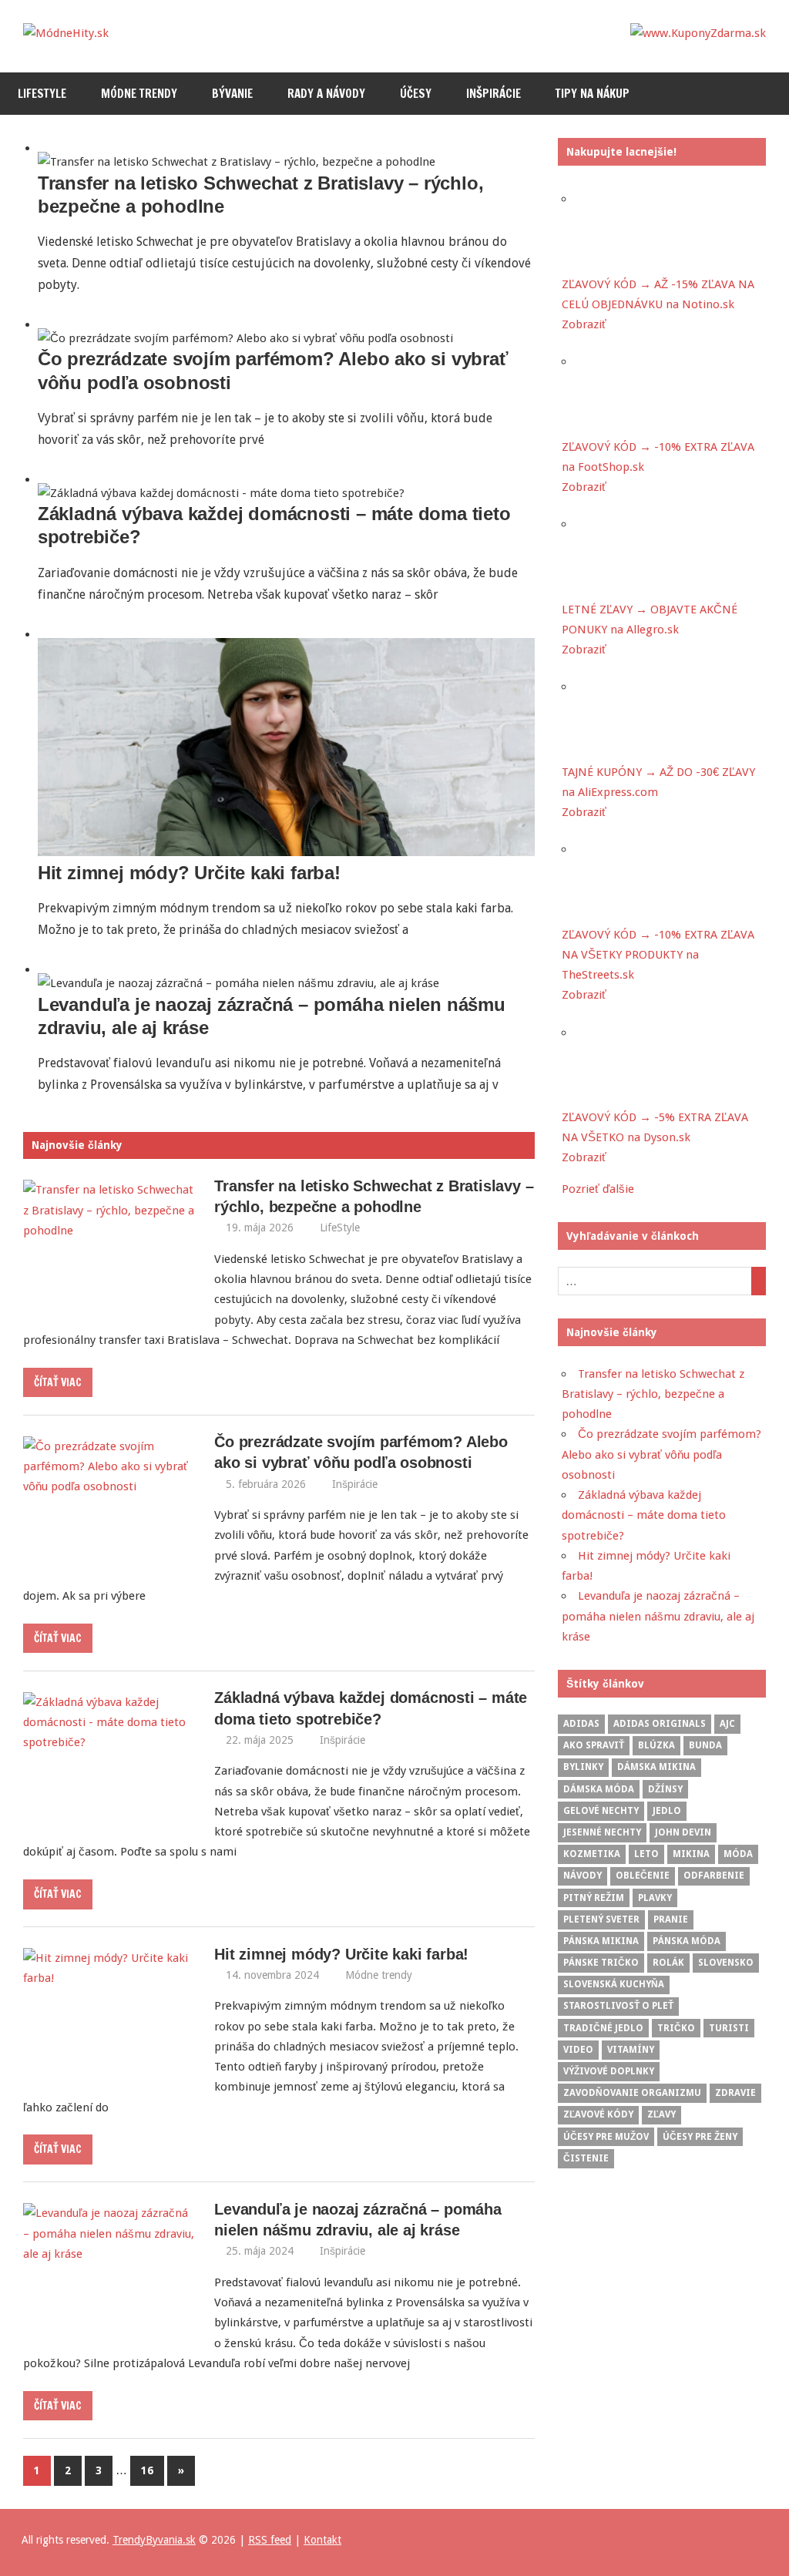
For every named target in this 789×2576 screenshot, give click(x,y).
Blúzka (656, 1745)
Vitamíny (631, 2050)
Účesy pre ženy (700, 2137)
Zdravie (735, 2093)
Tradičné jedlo (603, 2028)
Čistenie (586, 2158)
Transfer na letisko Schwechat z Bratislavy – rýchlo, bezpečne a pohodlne (653, 1394)
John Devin (683, 1832)
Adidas (581, 1724)
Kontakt (322, 2540)
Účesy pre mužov (606, 2137)
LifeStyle (42, 94)
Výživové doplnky (609, 2071)
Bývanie (232, 94)
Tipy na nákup (593, 94)
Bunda (705, 1745)
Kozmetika (592, 1854)
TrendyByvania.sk (154, 2540)
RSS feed (270, 2540)
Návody (583, 1876)
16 (147, 2470)
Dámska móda (599, 1789)
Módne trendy (139, 94)
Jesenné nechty (602, 1832)
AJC (727, 1724)
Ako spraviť (594, 1745)
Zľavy (661, 2114)
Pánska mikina (601, 1941)
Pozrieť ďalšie (598, 1189)
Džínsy (665, 1789)
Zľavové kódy (598, 2114)
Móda (738, 1854)
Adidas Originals (660, 1724)
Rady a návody (326, 94)
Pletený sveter (601, 1919)
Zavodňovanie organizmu (632, 2093)
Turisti (729, 2028)
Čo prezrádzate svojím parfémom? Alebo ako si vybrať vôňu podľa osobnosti (661, 1454)
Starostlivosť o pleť (618, 2006)
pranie (671, 1919)
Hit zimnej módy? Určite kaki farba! (189, 873)
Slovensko (726, 1963)
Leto (646, 1854)
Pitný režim (594, 1898)
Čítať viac (58, 1382)
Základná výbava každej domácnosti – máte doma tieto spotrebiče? (644, 1515)
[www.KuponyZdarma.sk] (698, 33)
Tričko (676, 2028)
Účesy (416, 94)
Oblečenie (643, 1876)
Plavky (655, 1898)
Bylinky (583, 1767)
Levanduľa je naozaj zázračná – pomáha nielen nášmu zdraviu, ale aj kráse (658, 1616)
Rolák (668, 1963)
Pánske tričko (601, 1963)
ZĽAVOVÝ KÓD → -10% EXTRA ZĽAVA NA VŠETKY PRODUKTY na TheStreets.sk (658, 955)
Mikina (691, 1854)
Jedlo (667, 1811)
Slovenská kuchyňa (614, 1984)
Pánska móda (687, 1941)
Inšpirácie (494, 94)
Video (578, 2050)
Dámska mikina (656, 1767)
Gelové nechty (601, 1811)
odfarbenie (714, 1876)
